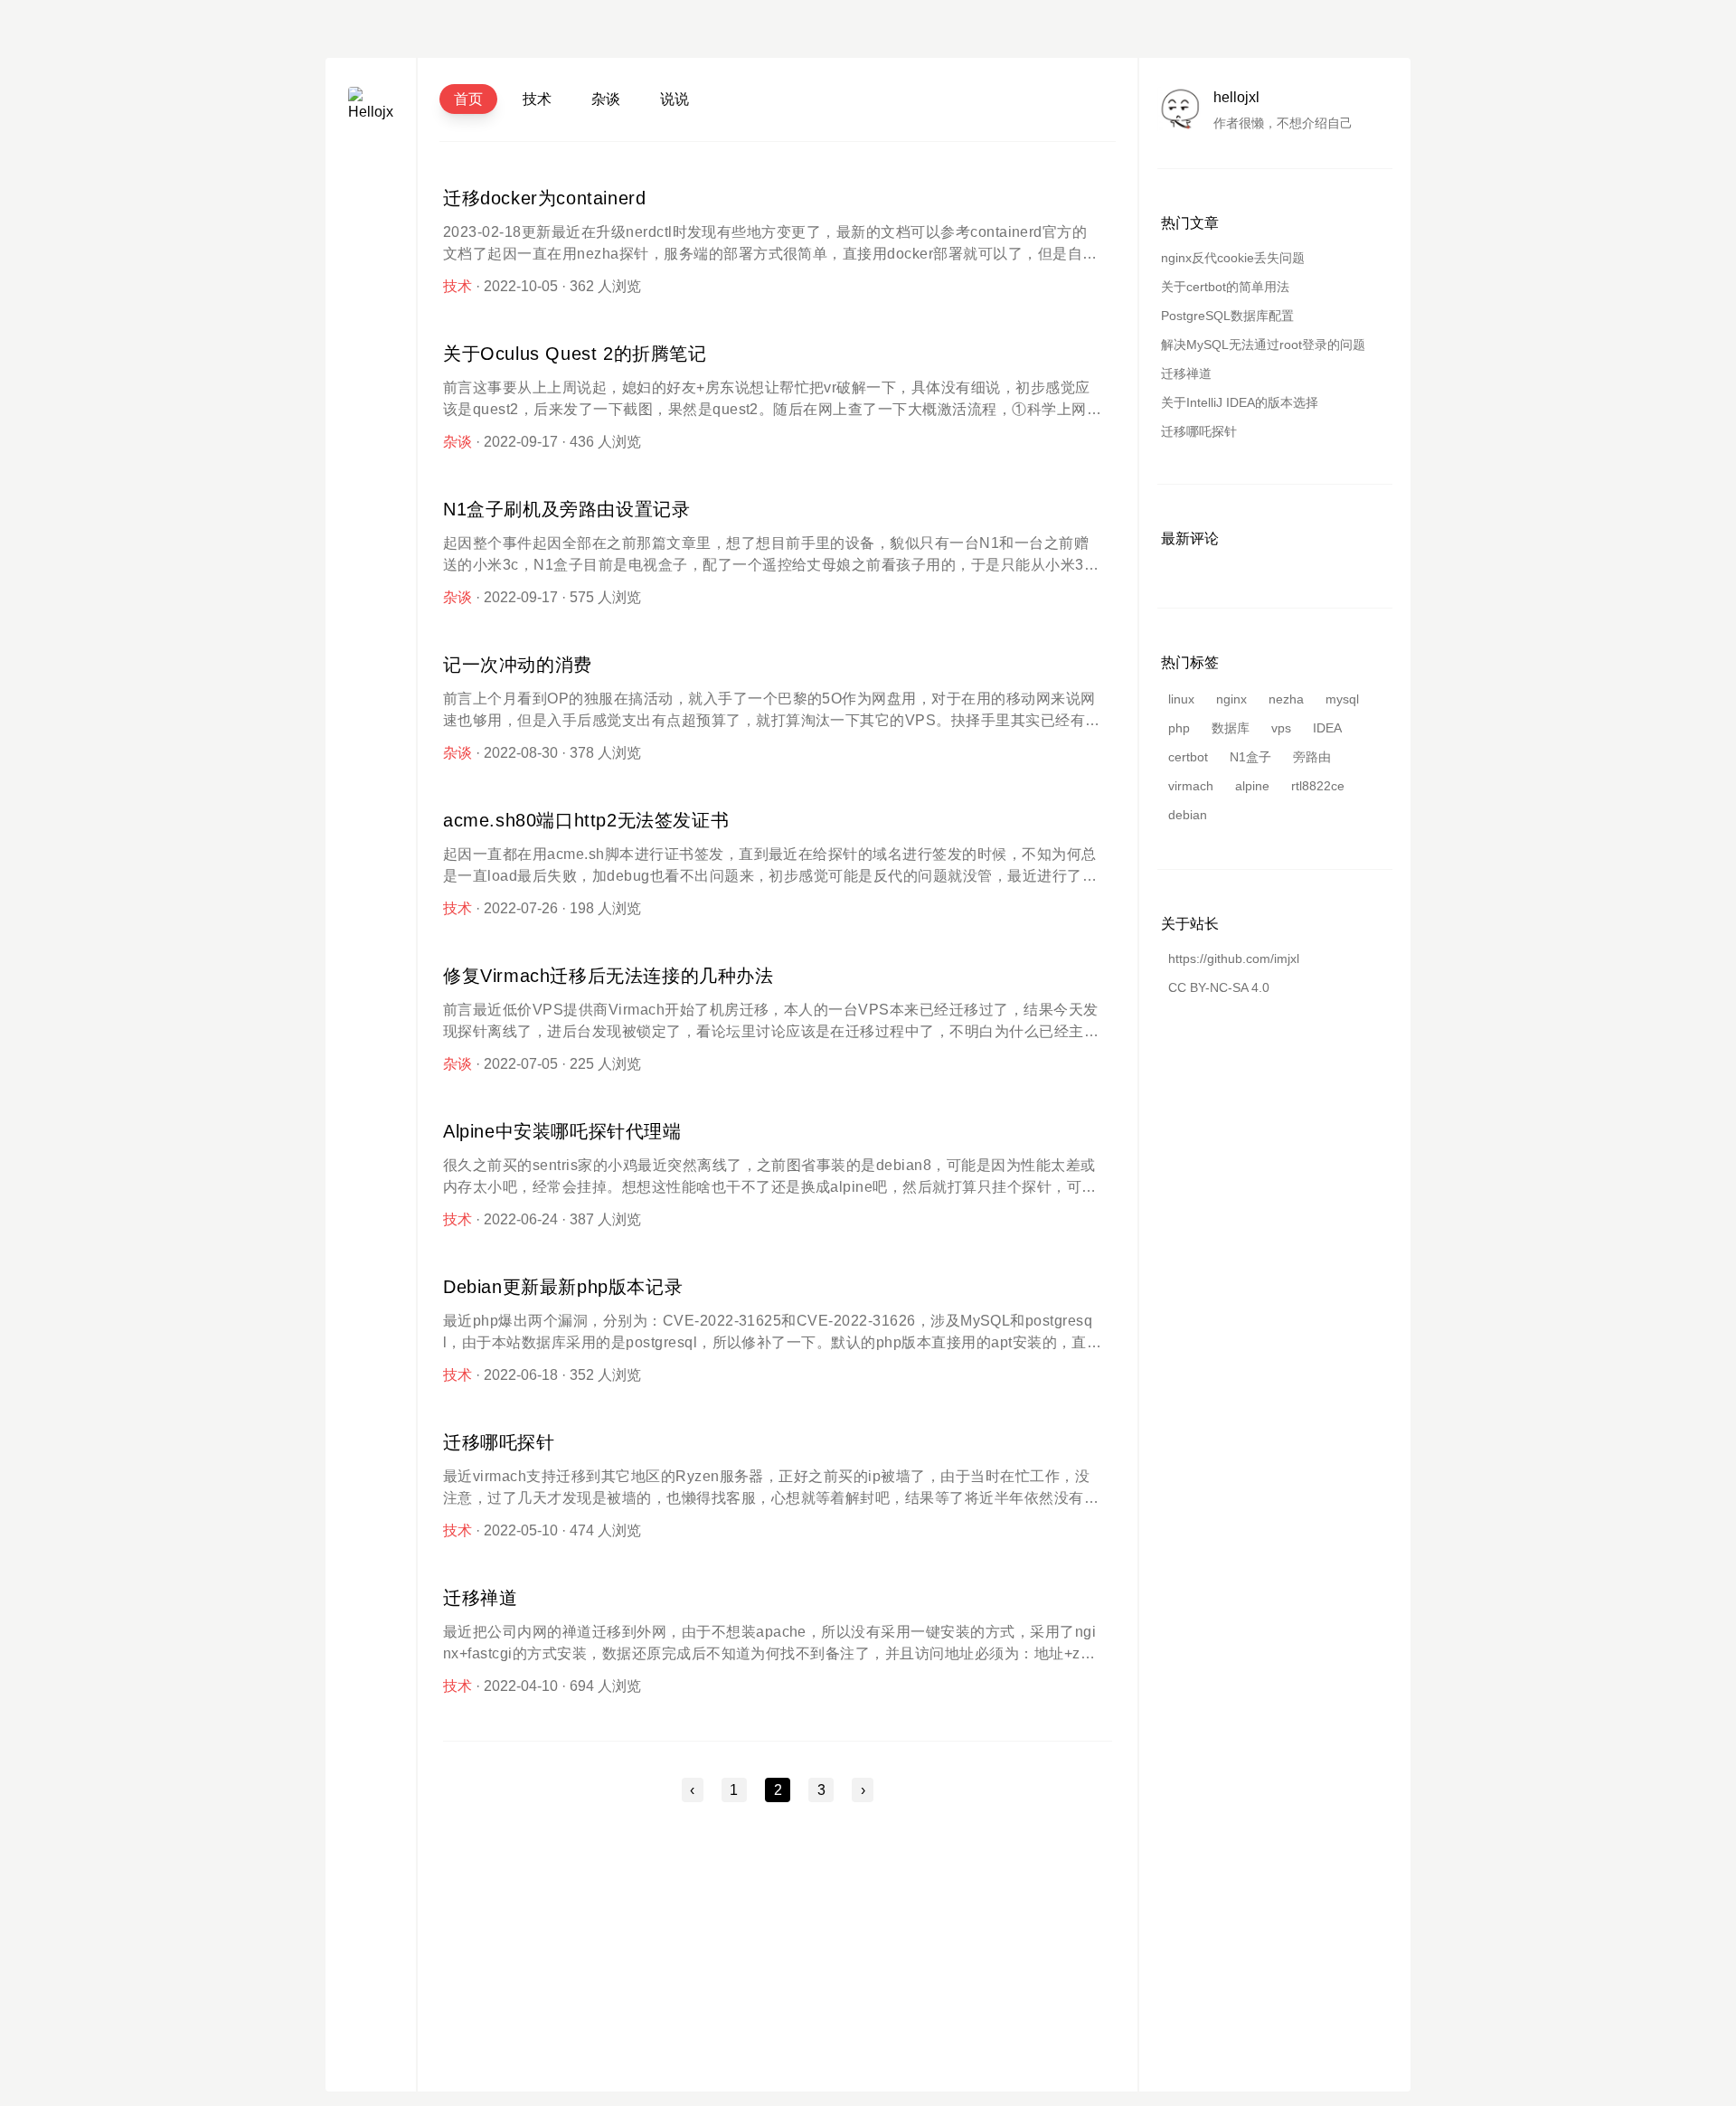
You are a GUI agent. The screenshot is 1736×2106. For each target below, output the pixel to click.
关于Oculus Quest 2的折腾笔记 (575, 354)
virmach (1191, 786)
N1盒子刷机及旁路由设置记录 (566, 509)
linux (1181, 699)
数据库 (1231, 728)
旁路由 (1312, 757)
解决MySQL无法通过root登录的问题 (1263, 345)
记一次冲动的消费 (518, 665)
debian (1188, 815)
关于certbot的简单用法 (1225, 287)
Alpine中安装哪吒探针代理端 (562, 1131)
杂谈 (606, 99)
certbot (1188, 757)
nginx (1231, 699)
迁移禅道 (480, 1598)
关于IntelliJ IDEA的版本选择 (1240, 402)
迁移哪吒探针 (499, 1442)
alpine (1252, 786)
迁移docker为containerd (544, 198)
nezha (1286, 699)
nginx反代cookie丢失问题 (1233, 258)
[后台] (371, 297)
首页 (468, 99)
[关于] (371, 178)
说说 (675, 99)
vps (1281, 728)
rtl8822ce (1318, 786)
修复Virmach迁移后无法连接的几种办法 (609, 976)
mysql (1342, 699)
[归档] (371, 257)
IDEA (1327, 728)
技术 (537, 99)
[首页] (371, 217)
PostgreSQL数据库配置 (1227, 316)
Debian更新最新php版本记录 (563, 1287)
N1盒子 (1250, 757)
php (1179, 728)
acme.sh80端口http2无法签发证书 (586, 820)
